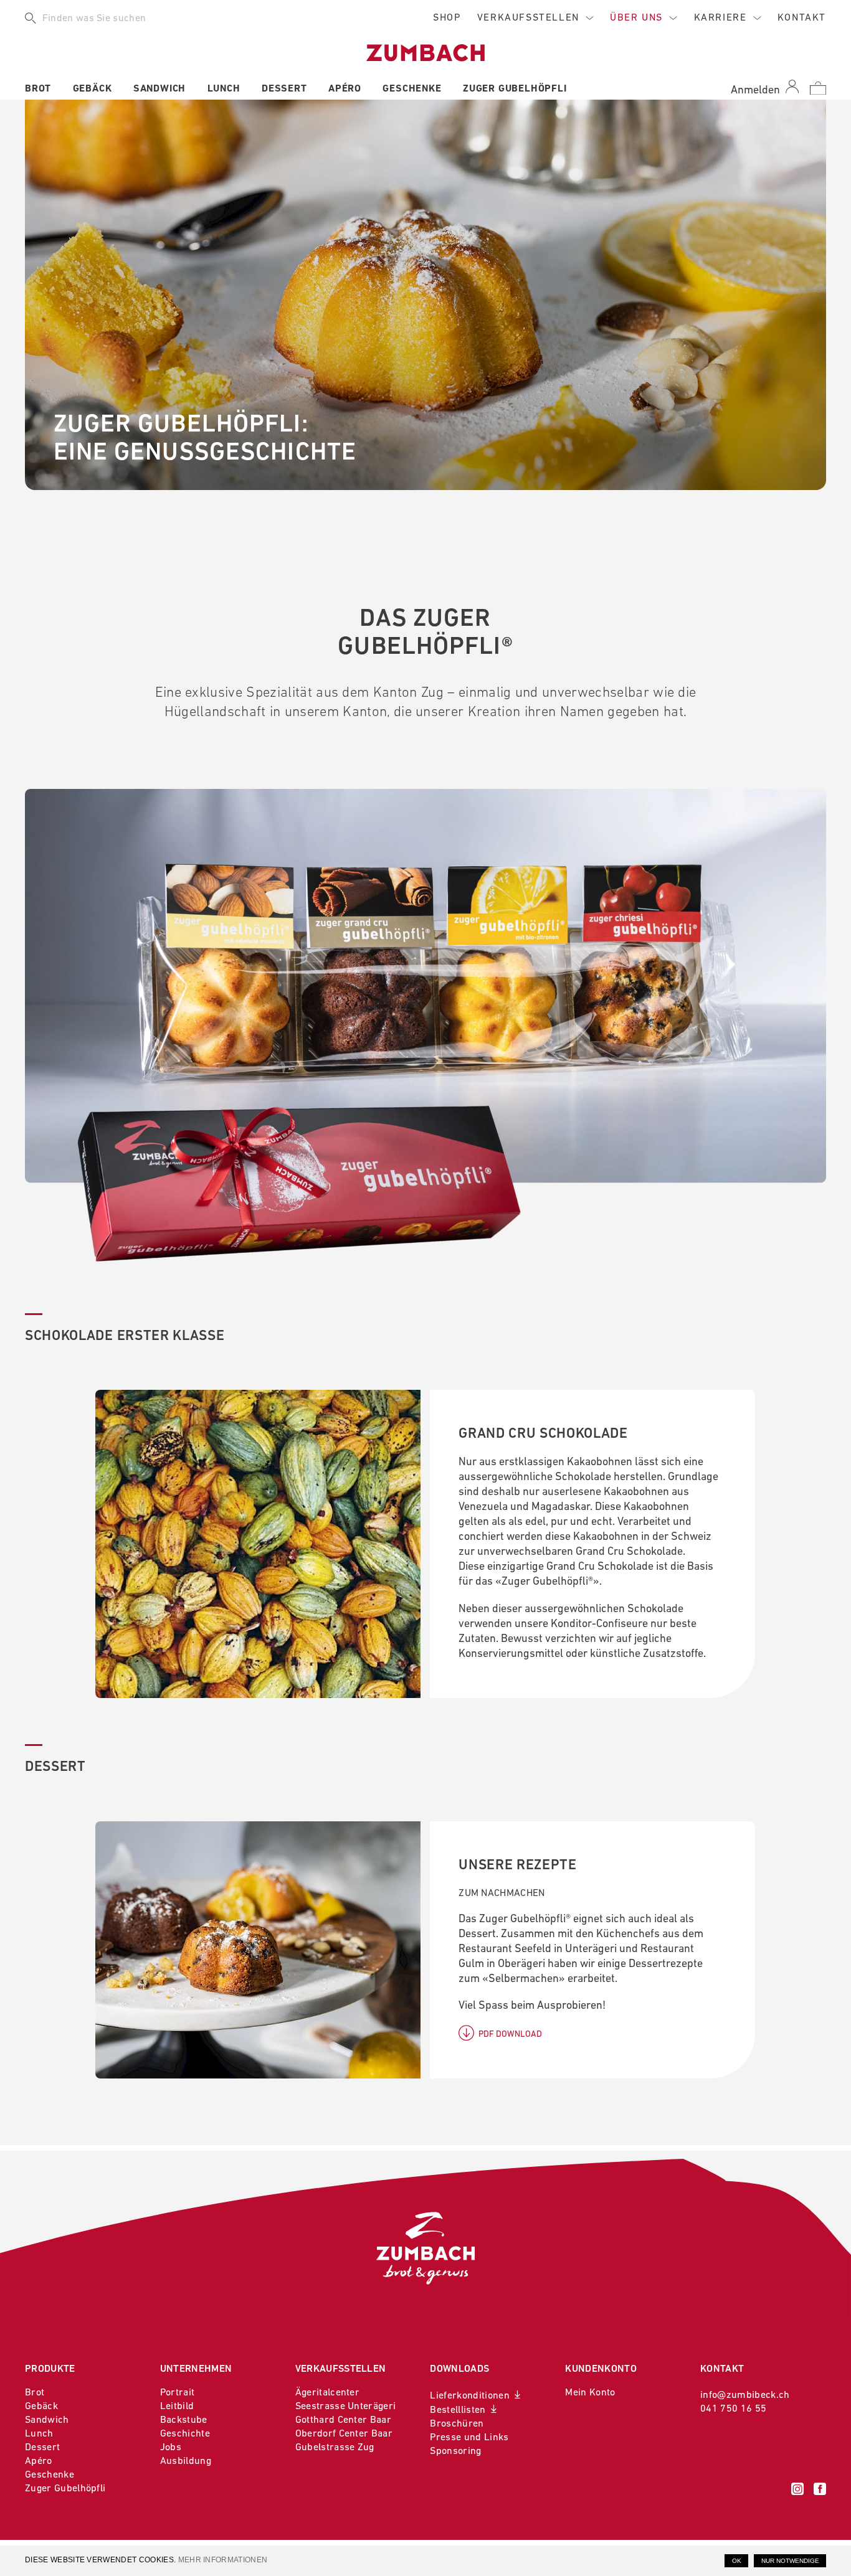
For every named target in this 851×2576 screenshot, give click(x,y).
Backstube (184, 2420)
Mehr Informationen (223, 2560)
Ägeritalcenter (327, 2393)
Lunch (224, 89)
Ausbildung (186, 2461)
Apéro (345, 89)
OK (737, 2561)
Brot (38, 89)
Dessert (284, 89)
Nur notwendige (790, 2561)
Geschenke (412, 89)
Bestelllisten (458, 2410)
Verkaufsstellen (528, 18)
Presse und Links (469, 2438)
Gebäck (93, 89)
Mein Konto (590, 2393)
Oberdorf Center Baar (344, 2434)
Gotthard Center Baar (343, 2420)
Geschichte (185, 2434)
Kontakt (802, 18)
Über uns (636, 18)
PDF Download (510, 2035)
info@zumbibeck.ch (745, 2395)
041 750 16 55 (733, 2409)
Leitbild (177, 2407)
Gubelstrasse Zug (335, 2448)
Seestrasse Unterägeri (346, 2407)
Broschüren (457, 2424)
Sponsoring (455, 2451)
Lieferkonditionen (469, 2396)
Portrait (178, 2393)
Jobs (171, 2448)
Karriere (720, 18)
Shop (447, 18)
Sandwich (159, 89)
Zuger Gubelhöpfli (515, 89)
